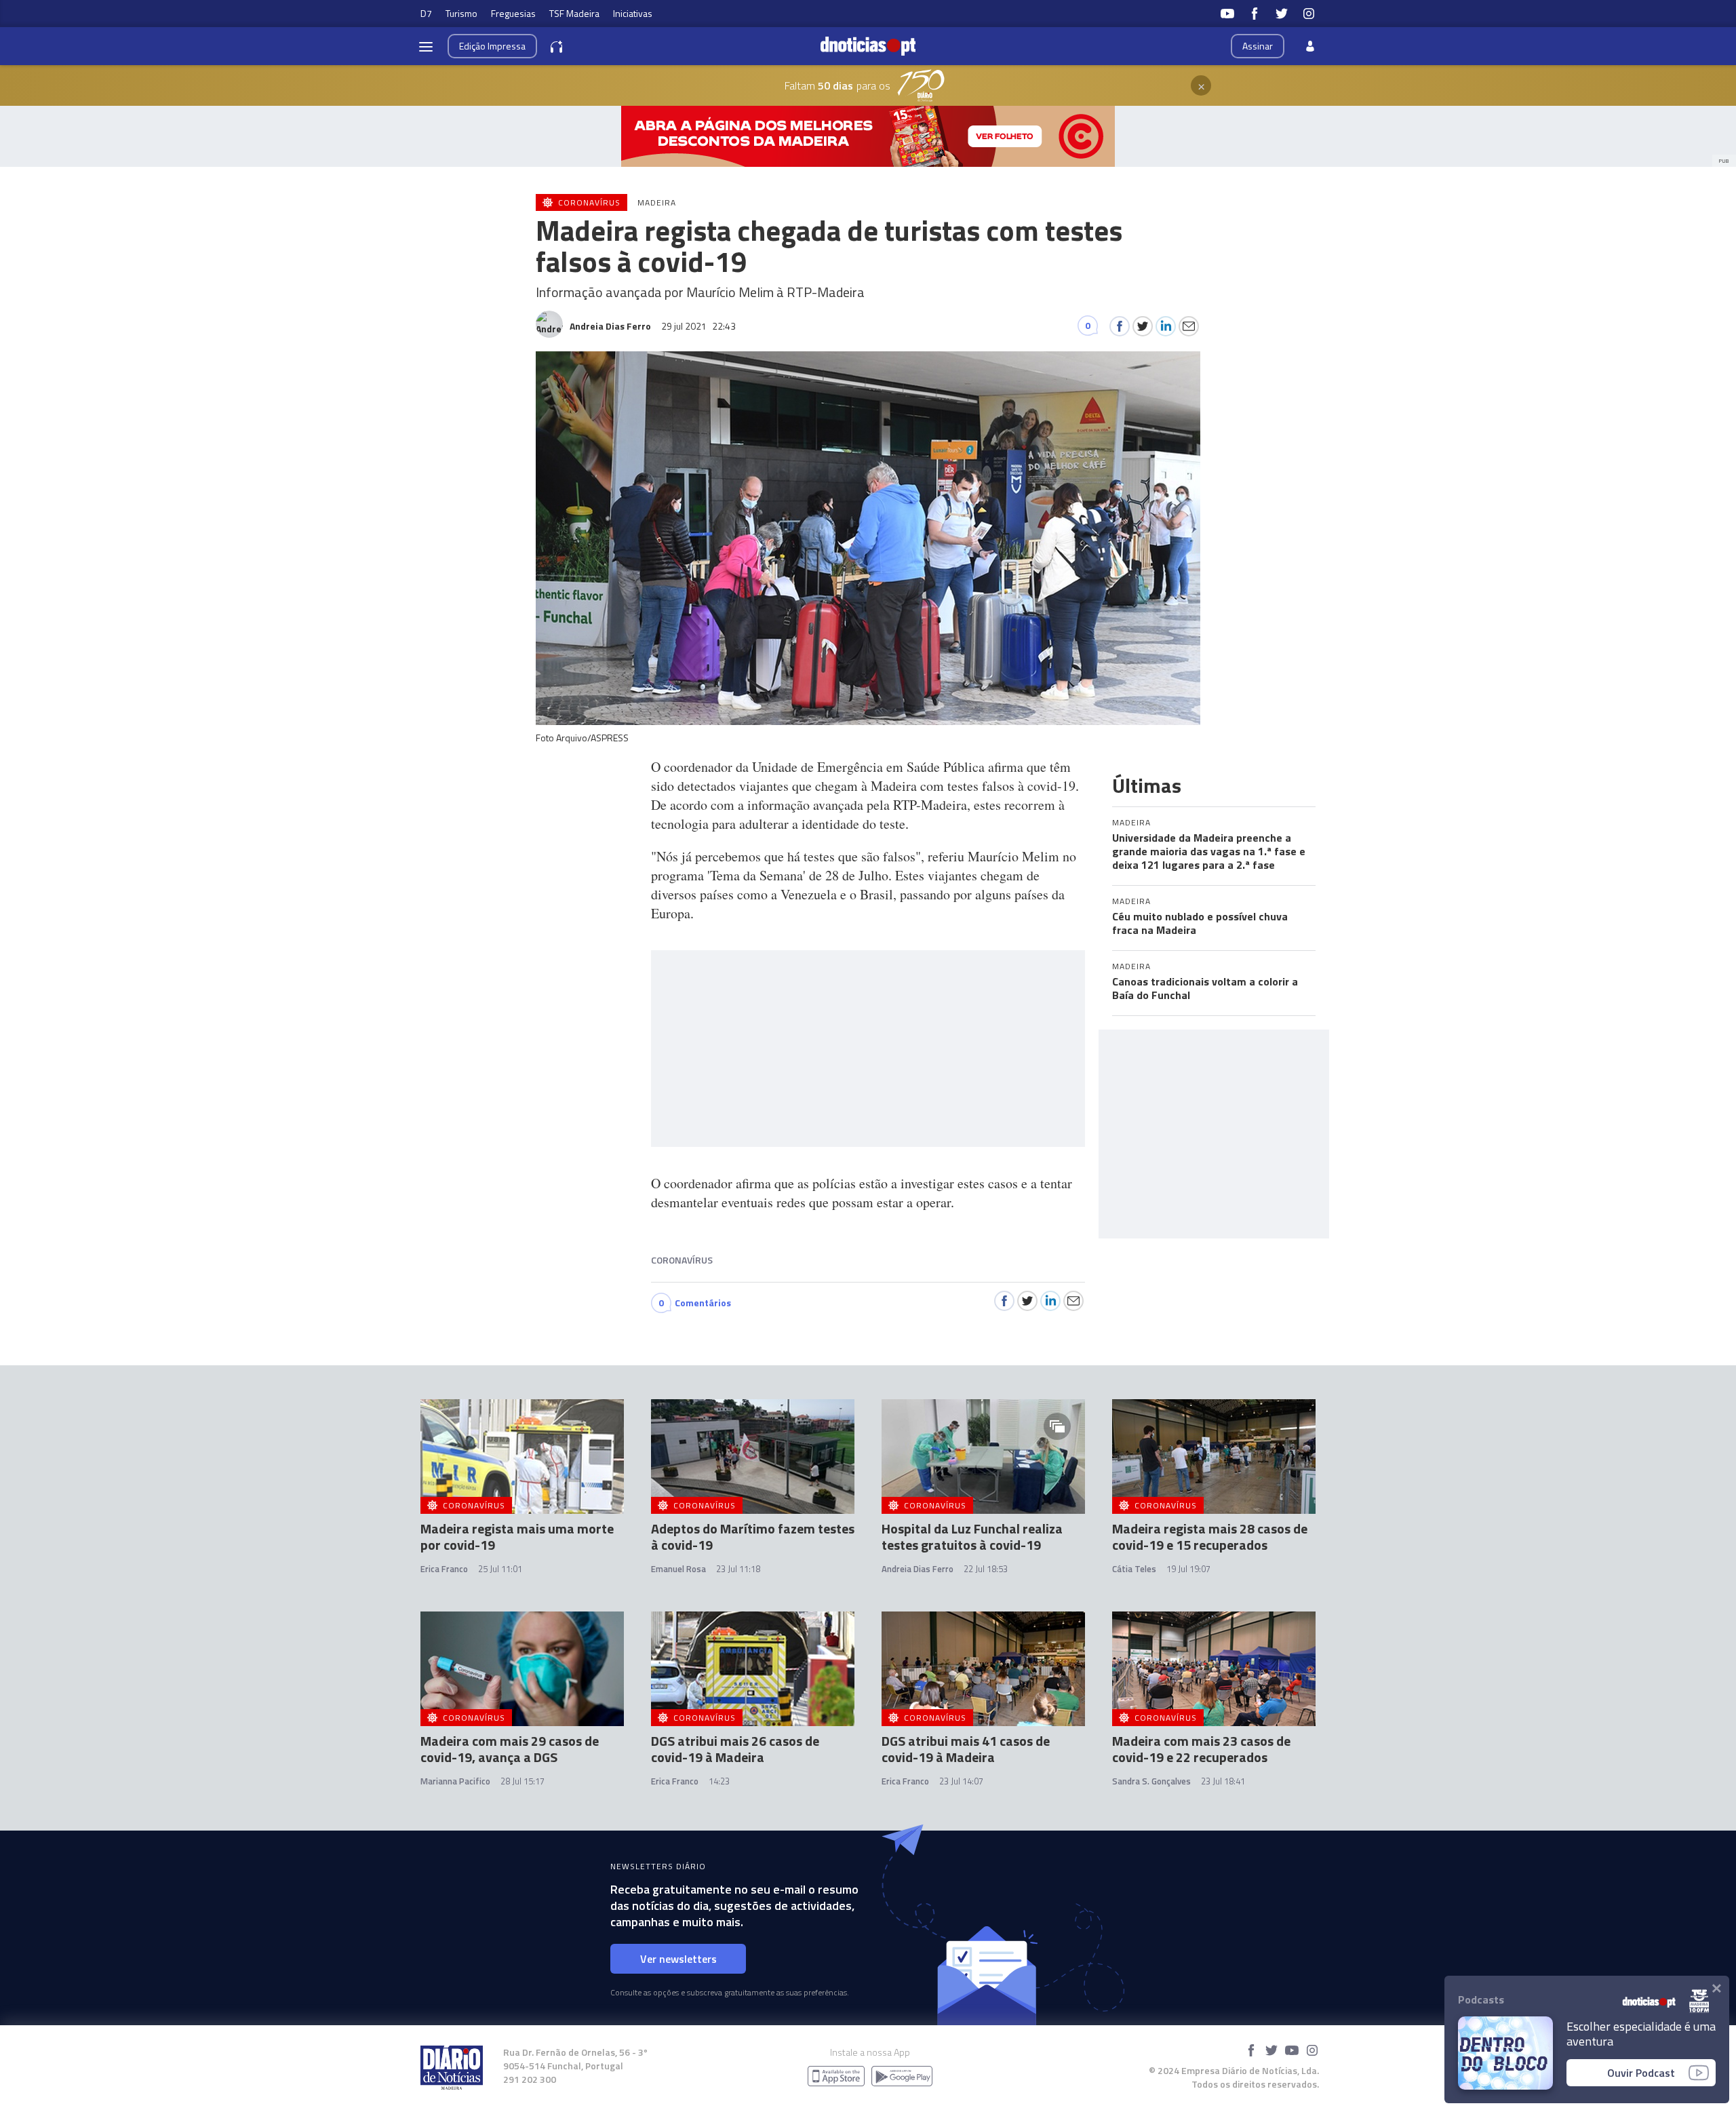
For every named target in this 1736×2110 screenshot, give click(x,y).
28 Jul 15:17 (522, 1781)
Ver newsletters (678, 1959)
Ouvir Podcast (1641, 2073)
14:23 (719, 1781)
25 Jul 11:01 (500, 1569)
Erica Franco (444, 1569)
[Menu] (426, 46)
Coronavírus (682, 1260)
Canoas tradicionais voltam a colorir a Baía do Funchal (1205, 988)
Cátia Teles (1134, 1569)
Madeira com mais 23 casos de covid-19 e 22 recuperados (1201, 1749)
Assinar (1258, 46)
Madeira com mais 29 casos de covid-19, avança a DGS (510, 1749)
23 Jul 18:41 (1223, 1781)
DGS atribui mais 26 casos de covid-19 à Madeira (735, 1749)
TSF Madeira (574, 13)
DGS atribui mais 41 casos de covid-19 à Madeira (966, 1749)
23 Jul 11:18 (738, 1569)
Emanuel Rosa (678, 1569)
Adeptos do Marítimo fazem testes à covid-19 (753, 1537)
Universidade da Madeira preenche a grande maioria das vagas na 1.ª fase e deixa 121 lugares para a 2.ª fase (1209, 851)
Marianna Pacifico (455, 1781)
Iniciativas (633, 13)
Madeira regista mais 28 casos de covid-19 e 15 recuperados (1210, 1537)
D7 (426, 13)
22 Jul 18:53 (986, 1569)
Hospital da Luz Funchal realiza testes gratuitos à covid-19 (972, 1537)
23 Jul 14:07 (961, 1781)
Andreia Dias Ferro (918, 1569)
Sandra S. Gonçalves (1151, 1781)
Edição (492, 46)
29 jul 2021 (698, 326)
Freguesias (513, 13)
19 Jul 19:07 (1188, 1569)
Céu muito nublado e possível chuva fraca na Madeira (1200, 923)
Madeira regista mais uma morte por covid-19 (517, 1537)
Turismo (461, 13)
